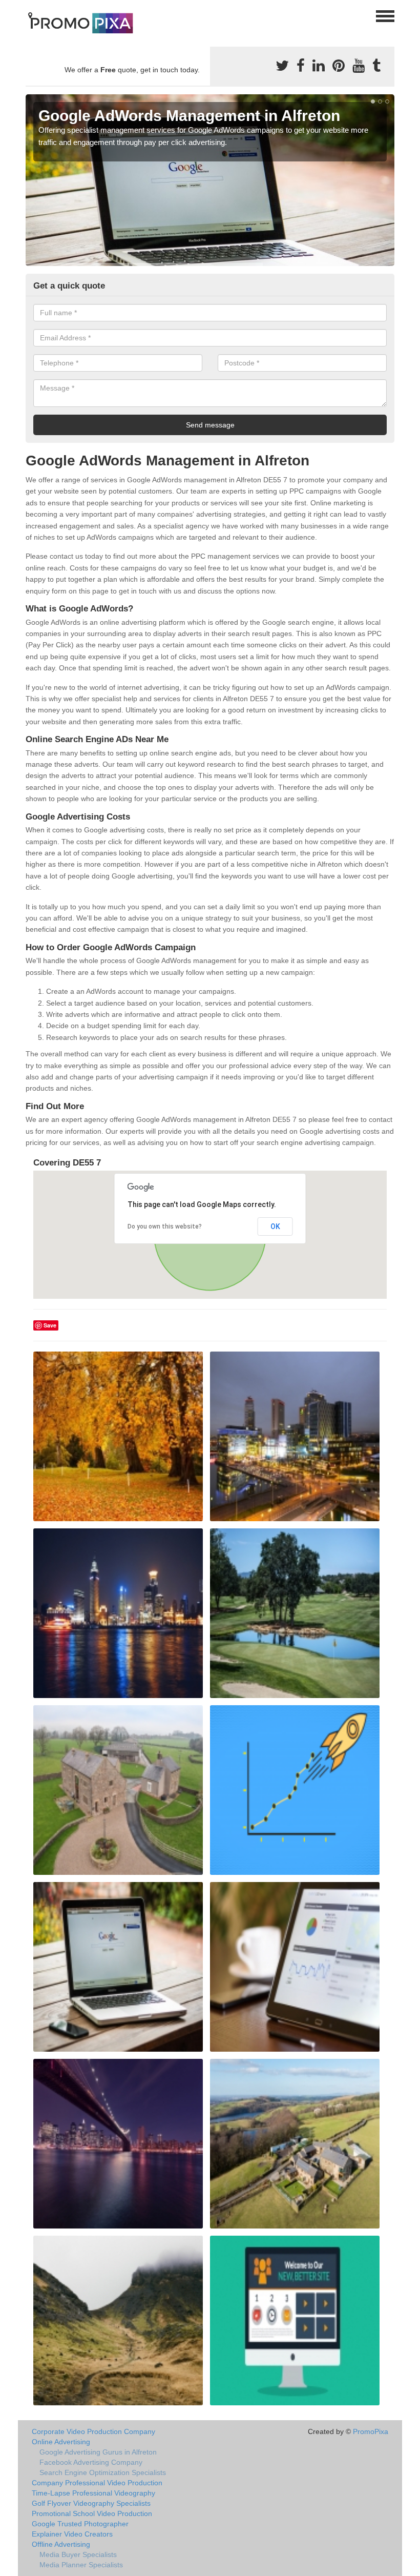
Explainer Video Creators (72, 2534)
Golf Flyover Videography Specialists (91, 2503)
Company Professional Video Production (97, 2483)
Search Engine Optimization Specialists (103, 2472)
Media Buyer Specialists (78, 2554)
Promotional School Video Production (92, 2513)
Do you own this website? (165, 1226)
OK (275, 1226)
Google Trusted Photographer (80, 2524)
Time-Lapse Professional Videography (93, 2493)
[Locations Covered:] (30, 15)
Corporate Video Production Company (93, 2431)
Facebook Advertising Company (91, 2462)
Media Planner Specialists (81, 2565)
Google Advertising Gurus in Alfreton (98, 2452)
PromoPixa (371, 2431)
